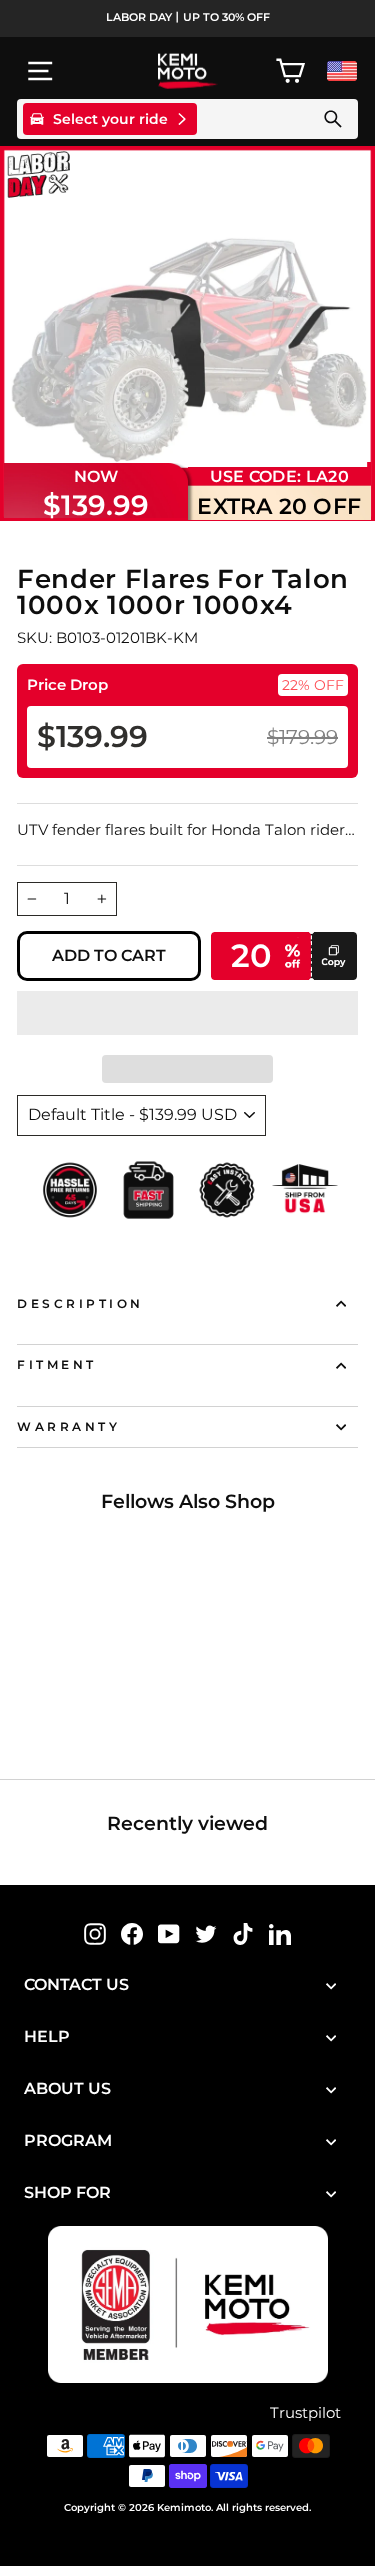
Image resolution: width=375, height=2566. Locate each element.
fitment (57, 1365)
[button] (187, 1013)
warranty (68, 1427)
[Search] (333, 119)
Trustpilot (305, 2413)
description (80, 1304)
